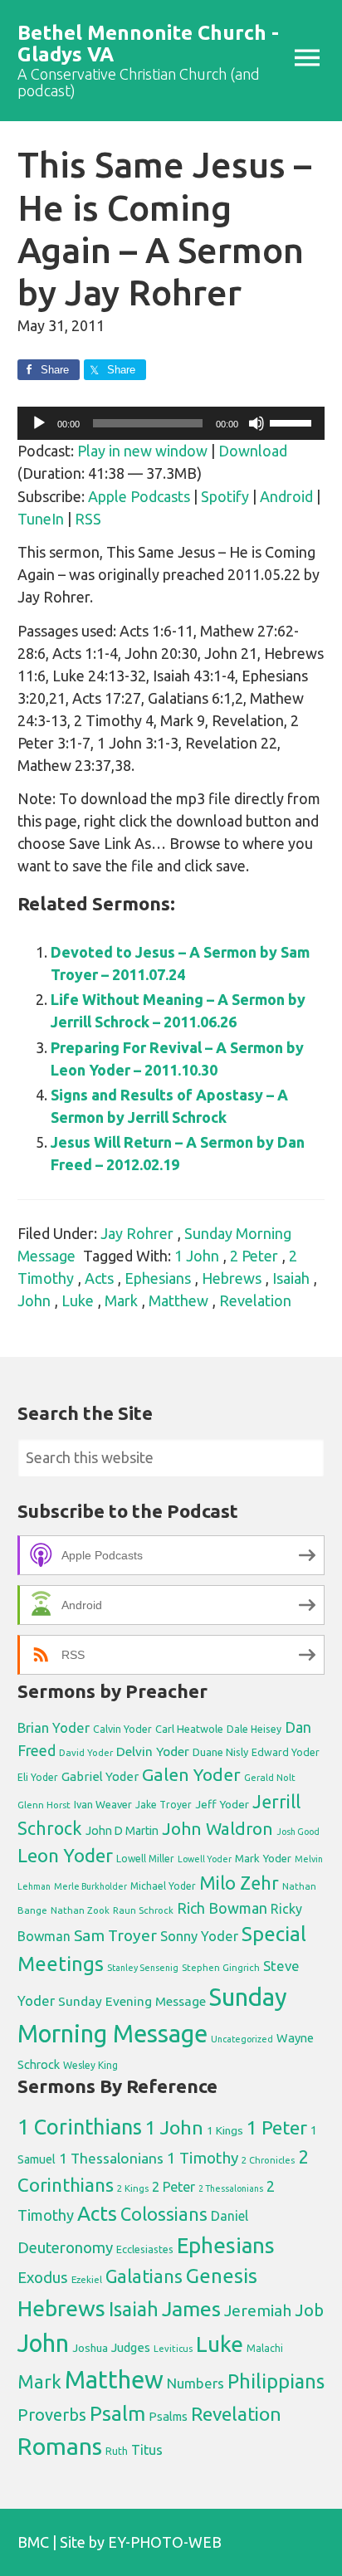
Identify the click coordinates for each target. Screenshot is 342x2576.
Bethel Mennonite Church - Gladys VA (148, 44)
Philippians (276, 2381)
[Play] (39, 423)
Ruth (117, 2451)
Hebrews (232, 1278)
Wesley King (90, 2065)
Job (309, 2310)
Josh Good (298, 1832)
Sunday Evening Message (132, 2001)
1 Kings (225, 2130)
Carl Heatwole (189, 1729)
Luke (78, 1300)
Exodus (43, 2277)
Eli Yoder (38, 1777)
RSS (88, 519)
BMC (33, 2542)
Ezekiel (87, 2279)
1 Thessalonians (111, 2158)
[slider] (293, 422)
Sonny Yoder (199, 1936)
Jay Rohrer (137, 1233)
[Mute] (256, 423)
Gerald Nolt (270, 1777)
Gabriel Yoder (100, 1776)
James (191, 2309)
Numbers (195, 2383)
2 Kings (133, 2188)
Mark (121, 1300)
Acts (99, 1278)
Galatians (144, 2276)
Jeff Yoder (222, 1804)
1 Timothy (203, 2158)
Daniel (230, 2216)
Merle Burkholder (90, 1886)
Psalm (117, 2413)
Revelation (255, 1300)
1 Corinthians (80, 2127)
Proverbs (52, 2415)
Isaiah (291, 1278)
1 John (197, 1256)
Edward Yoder (286, 1752)
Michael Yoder (163, 1886)
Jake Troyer (164, 1805)
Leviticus (173, 2349)
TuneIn (41, 519)
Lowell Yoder (205, 1859)
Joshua (90, 2348)
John (34, 1300)
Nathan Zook (80, 1910)
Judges (131, 2347)
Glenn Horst (44, 1805)
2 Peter (254, 1256)
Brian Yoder (54, 1728)
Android (286, 496)
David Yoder (86, 1752)
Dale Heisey (254, 1729)
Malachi (265, 2348)
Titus (147, 2450)
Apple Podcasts (139, 496)
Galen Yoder (191, 1774)
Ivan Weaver (103, 1804)
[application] (171, 423)
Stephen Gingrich (221, 1967)
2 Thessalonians (231, 2188)
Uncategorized (242, 2039)
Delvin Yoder (153, 1751)
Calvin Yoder (122, 1729)
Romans (60, 2446)
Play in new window (142, 451)
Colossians (164, 2214)
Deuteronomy (65, 2248)
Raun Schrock (143, 1910)
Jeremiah (258, 2310)
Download (253, 451)
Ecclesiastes (145, 2249)
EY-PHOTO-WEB (165, 2542)
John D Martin (122, 1831)
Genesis (222, 2276)
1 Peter (277, 2127)
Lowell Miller (145, 1859)
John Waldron (217, 1829)
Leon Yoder (65, 1855)
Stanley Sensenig (143, 1968)
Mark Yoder (263, 1859)
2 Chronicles (268, 2160)
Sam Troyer (115, 1935)
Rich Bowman (222, 1908)
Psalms (168, 2416)
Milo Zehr (239, 1883)
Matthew (178, 1300)
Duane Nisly (220, 1752)
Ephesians (158, 1278)
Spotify (225, 496)
